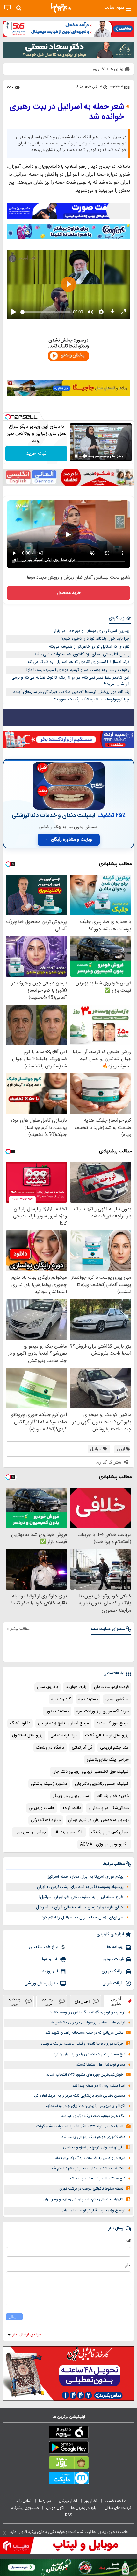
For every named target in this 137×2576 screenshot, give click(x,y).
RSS (68, 2515)
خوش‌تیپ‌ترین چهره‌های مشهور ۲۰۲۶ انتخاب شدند (85, 2075)
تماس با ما (24, 2501)
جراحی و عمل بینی (30, 1832)
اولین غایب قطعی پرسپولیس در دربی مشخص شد (87, 2023)
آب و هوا (50, 1959)
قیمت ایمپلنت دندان (111, 1687)
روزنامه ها (115, 1947)
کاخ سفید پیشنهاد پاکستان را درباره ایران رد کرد (89, 2055)
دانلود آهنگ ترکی (46, 1820)
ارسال (14, 2317)
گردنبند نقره (61, 1699)
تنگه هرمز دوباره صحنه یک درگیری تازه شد (93, 2116)
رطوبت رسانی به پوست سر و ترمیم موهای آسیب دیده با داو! (78, 670)
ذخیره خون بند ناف (113, 1796)
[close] (4, 2533)
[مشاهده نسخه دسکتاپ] (7, 8)
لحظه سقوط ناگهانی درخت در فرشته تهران (91, 2189)
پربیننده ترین (48, 2001)
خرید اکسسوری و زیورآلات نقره (103, 1711)
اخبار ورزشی (68, 2501)
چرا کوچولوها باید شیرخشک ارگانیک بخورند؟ (92, 700)
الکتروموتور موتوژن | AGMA (104, 1844)
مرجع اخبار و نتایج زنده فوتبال (63, 1723)
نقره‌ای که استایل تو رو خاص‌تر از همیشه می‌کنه (89, 647)
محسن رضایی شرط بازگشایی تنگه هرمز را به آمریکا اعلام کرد (79, 2096)
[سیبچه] (68, 2433)
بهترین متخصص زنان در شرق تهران (98, 1820)
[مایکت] (68, 2479)
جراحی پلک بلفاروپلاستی (108, 1760)
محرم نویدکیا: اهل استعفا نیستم (101, 2065)
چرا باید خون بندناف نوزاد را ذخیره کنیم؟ (95, 639)
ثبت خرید (36, 454)
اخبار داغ (82, 2001)
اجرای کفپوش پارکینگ (110, 1832)
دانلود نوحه (72, 1808)
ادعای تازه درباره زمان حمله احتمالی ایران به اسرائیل (80, 1907)
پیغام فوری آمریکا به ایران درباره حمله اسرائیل (85, 1877)
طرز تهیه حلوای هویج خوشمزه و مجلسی (93, 2147)
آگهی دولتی (55, 2508)
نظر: (128, 2265)
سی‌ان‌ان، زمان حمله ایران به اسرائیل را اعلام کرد (83, 1918)
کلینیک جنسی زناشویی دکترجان (102, 1784)
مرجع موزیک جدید (113, 1723)
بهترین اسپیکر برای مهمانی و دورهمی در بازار (92, 631)
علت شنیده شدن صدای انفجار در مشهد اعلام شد (88, 2168)
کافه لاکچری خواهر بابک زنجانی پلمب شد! (93, 2137)
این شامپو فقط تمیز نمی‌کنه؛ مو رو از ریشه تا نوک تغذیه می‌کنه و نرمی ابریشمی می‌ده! (70, 681)
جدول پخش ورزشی (41, 1983)
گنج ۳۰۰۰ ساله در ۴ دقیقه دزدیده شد (97, 2179)
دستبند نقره (88, 1699)
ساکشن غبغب (117, 1699)
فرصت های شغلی (118, 2508)
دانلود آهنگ (20, 1723)
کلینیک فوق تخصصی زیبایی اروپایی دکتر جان (90, 1772)
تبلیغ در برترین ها (84, 2508)
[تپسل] (8, 417)
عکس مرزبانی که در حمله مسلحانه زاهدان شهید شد (84, 2033)
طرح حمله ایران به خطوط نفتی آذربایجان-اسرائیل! (81, 1897)
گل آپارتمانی (82, 1748)
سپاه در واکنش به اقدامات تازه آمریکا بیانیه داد (90, 2158)
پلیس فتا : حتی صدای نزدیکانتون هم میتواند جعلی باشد (82, 654)
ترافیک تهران (113, 1971)
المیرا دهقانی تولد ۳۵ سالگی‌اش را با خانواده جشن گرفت (80, 2126)
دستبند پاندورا (57, 1711)
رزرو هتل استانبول (27, 1735)
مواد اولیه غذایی (64, 1735)
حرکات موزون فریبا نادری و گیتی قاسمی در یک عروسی (82, 2044)
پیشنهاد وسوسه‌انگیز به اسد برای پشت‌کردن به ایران (80, 1887)
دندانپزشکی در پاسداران (109, 1808)
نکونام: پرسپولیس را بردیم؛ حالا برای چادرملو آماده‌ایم (85, 2106)
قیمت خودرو (113, 1959)
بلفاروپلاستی (47, 1687)
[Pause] (76, 456)
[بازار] (68, 2464)
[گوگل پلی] (68, 2449)
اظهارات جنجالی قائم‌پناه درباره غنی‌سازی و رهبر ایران (83, 2200)
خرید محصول (69, 593)
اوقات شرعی (113, 1983)
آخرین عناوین (116, 2001)
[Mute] (85, 456)
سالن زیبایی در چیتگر (71, 1796)
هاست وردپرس (42, 1808)
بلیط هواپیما (76, 1687)
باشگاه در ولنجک (50, 1748)
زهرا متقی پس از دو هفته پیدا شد (99, 2086)
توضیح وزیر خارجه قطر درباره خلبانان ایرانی (93, 2210)
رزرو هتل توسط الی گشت (107, 1735)
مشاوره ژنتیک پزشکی (49, 1784)
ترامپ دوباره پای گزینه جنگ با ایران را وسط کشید (87, 2013)
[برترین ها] (61, 8)
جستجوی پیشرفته (25, 2508)
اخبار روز (91, 2501)
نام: (129, 2241)
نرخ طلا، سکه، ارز (43, 1947)
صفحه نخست (116, 2501)
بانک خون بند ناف (68, 1832)
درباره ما (45, 2501)
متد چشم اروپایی (114, 1748)
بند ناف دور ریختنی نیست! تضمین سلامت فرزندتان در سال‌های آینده (71, 692)
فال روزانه (50, 1971)
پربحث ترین (15, 2001)
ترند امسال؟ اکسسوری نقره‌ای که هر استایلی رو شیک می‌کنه (79, 662)
